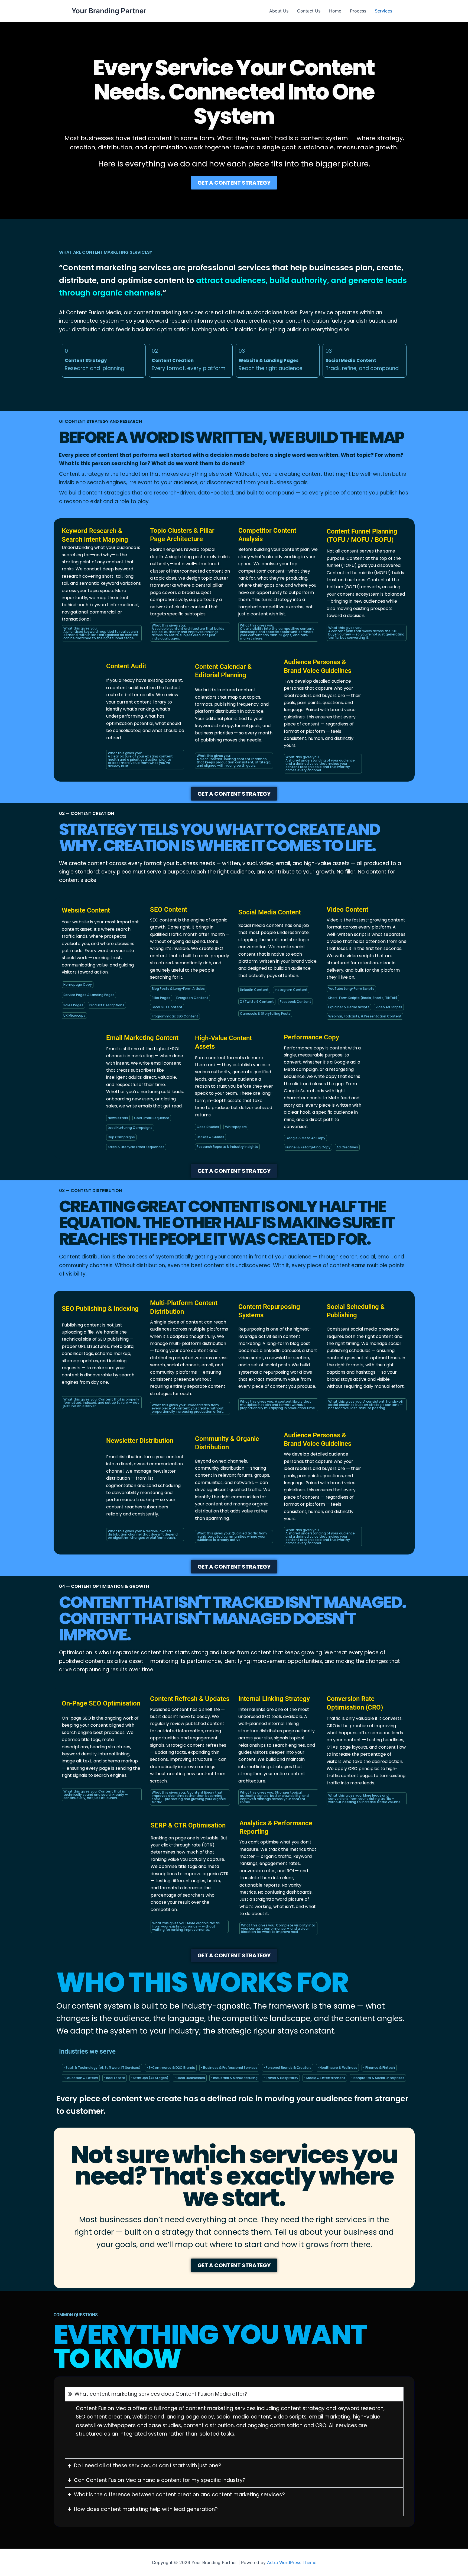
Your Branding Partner (109, 11)
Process (358, 11)
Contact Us (309, 11)
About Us (279, 11)
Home (335, 11)
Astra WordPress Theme (292, 2562)
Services (383, 11)
